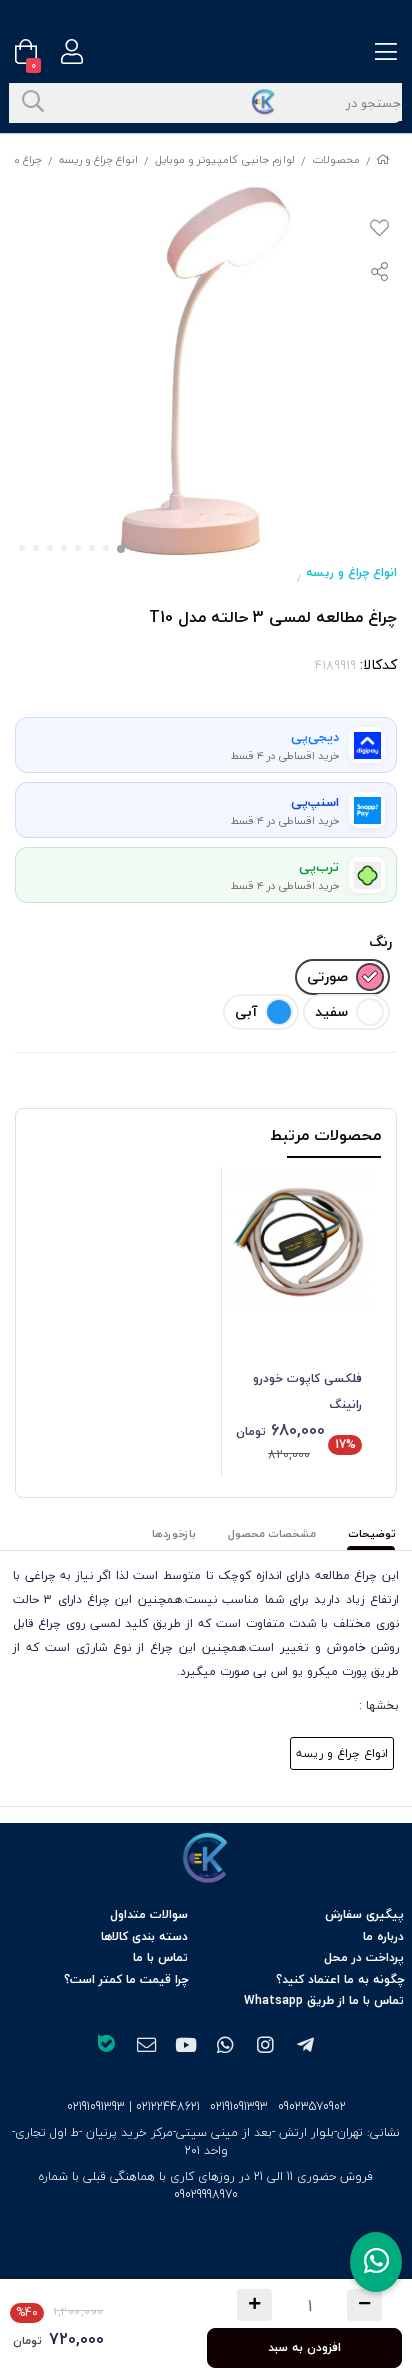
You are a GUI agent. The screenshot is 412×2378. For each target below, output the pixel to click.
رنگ (380, 941)
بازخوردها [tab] (174, 1533)
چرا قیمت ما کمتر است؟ (126, 1979)
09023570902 (312, 2107)
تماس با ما (160, 1957)
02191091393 (239, 2107)
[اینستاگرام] (266, 2046)
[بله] (106, 2046)
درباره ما (383, 1936)
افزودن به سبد (304, 2347)
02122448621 (168, 2106)
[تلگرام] (306, 2046)
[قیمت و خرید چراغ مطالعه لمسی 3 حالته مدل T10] (206, 1859)
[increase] (254, 2305)
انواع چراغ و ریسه (98, 159)
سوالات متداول (149, 1914)
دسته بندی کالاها (144, 1936)
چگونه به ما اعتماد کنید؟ (340, 1979)
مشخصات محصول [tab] (272, 1533)
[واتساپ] (226, 2046)
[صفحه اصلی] (383, 159)
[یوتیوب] (186, 2046)
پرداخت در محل (364, 1957)
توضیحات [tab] (372, 1533)
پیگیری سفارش (364, 1914)
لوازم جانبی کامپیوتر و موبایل (225, 159)
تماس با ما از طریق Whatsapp (324, 2000)
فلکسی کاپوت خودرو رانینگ (307, 1391)
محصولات (336, 159)
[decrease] (364, 2305)
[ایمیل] (146, 2046)
